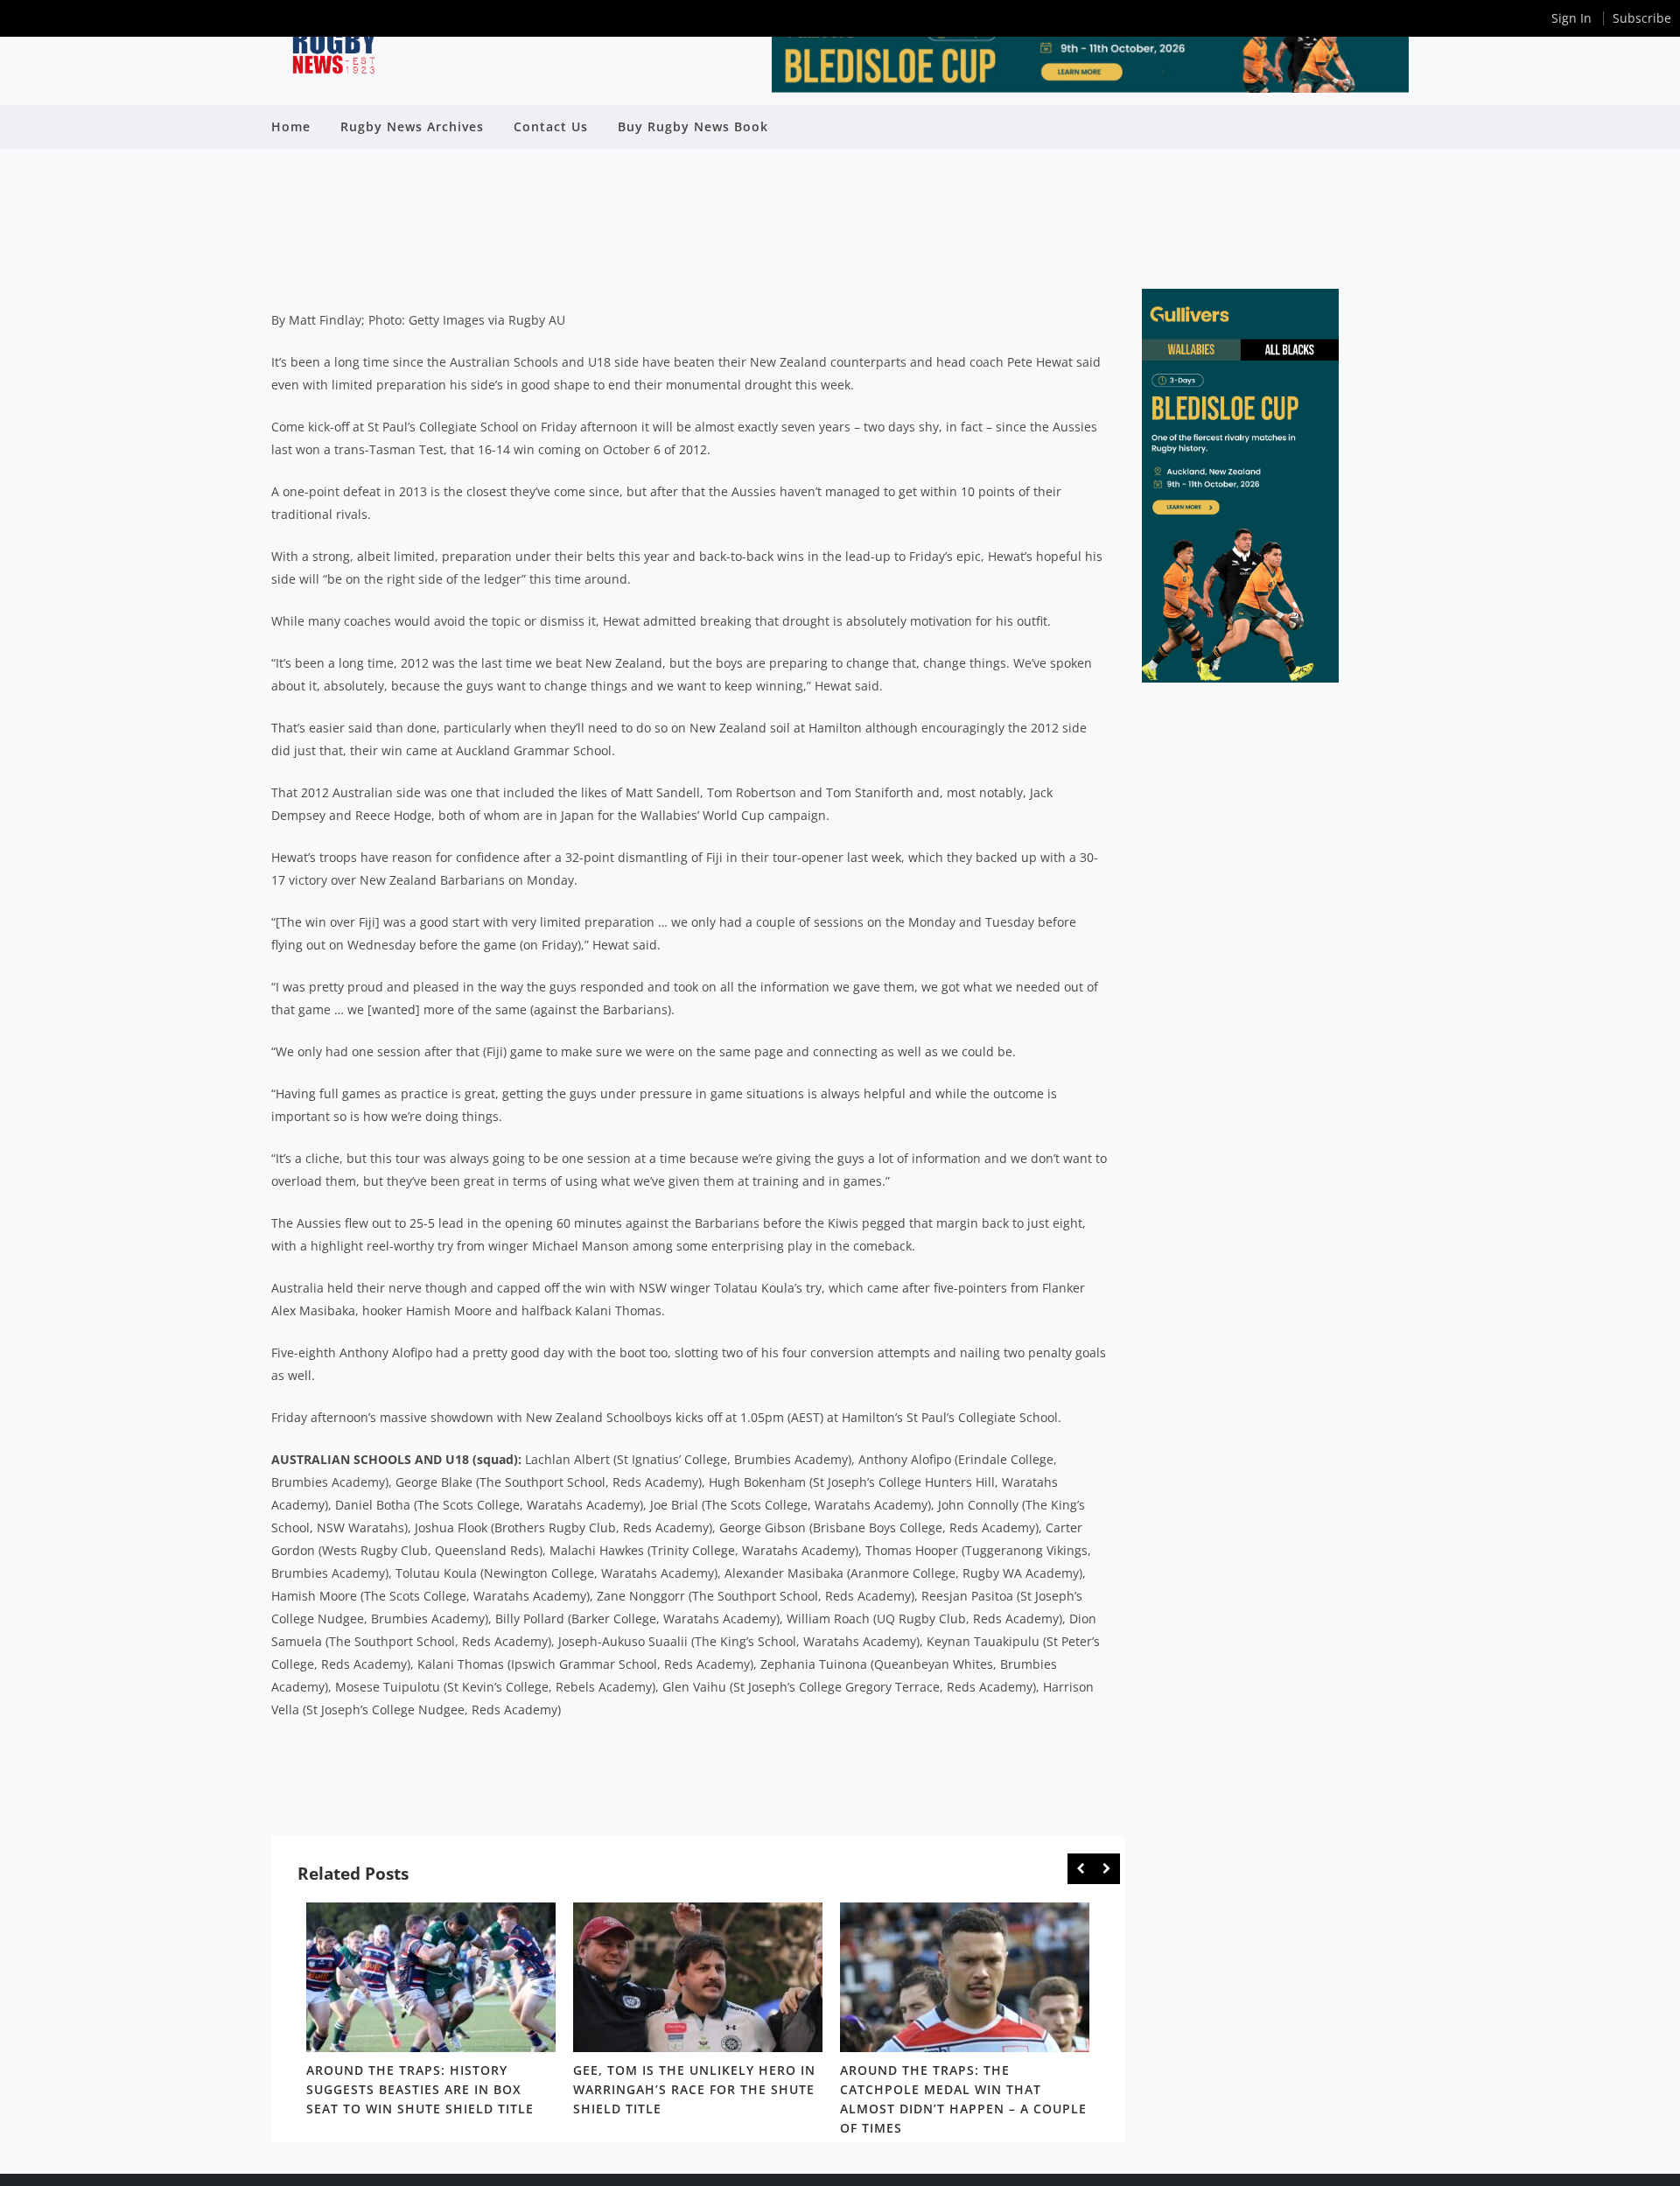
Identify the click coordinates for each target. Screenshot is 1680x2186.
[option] (431, 2013)
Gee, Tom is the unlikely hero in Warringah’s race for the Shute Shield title (694, 2089)
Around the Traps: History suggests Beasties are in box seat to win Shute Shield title (420, 2089)
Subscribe (1642, 18)
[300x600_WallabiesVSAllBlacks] (1240, 678)
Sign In (1571, 18)
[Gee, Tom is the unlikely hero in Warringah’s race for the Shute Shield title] (698, 1977)
